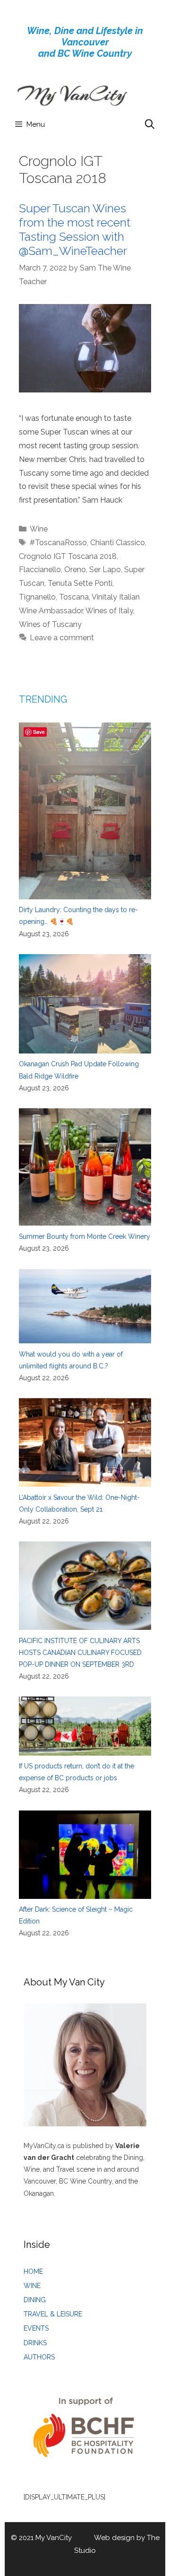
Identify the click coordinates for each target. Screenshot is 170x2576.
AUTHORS (39, 2357)
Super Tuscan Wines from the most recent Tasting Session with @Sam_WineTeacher (75, 229)
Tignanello (37, 597)
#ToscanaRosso (58, 543)
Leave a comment (62, 638)
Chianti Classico (118, 543)
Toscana (74, 597)
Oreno (75, 570)
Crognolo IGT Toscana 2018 (68, 556)
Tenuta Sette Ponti (80, 583)
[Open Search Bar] (150, 124)
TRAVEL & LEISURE (53, 2314)
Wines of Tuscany (50, 624)
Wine (39, 529)
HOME (33, 2271)
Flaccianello (40, 570)
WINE (32, 2286)
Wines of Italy (109, 611)
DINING (35, 2300)
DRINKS (35, 2343)
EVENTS (36, 2328)
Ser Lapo (105, 570)
